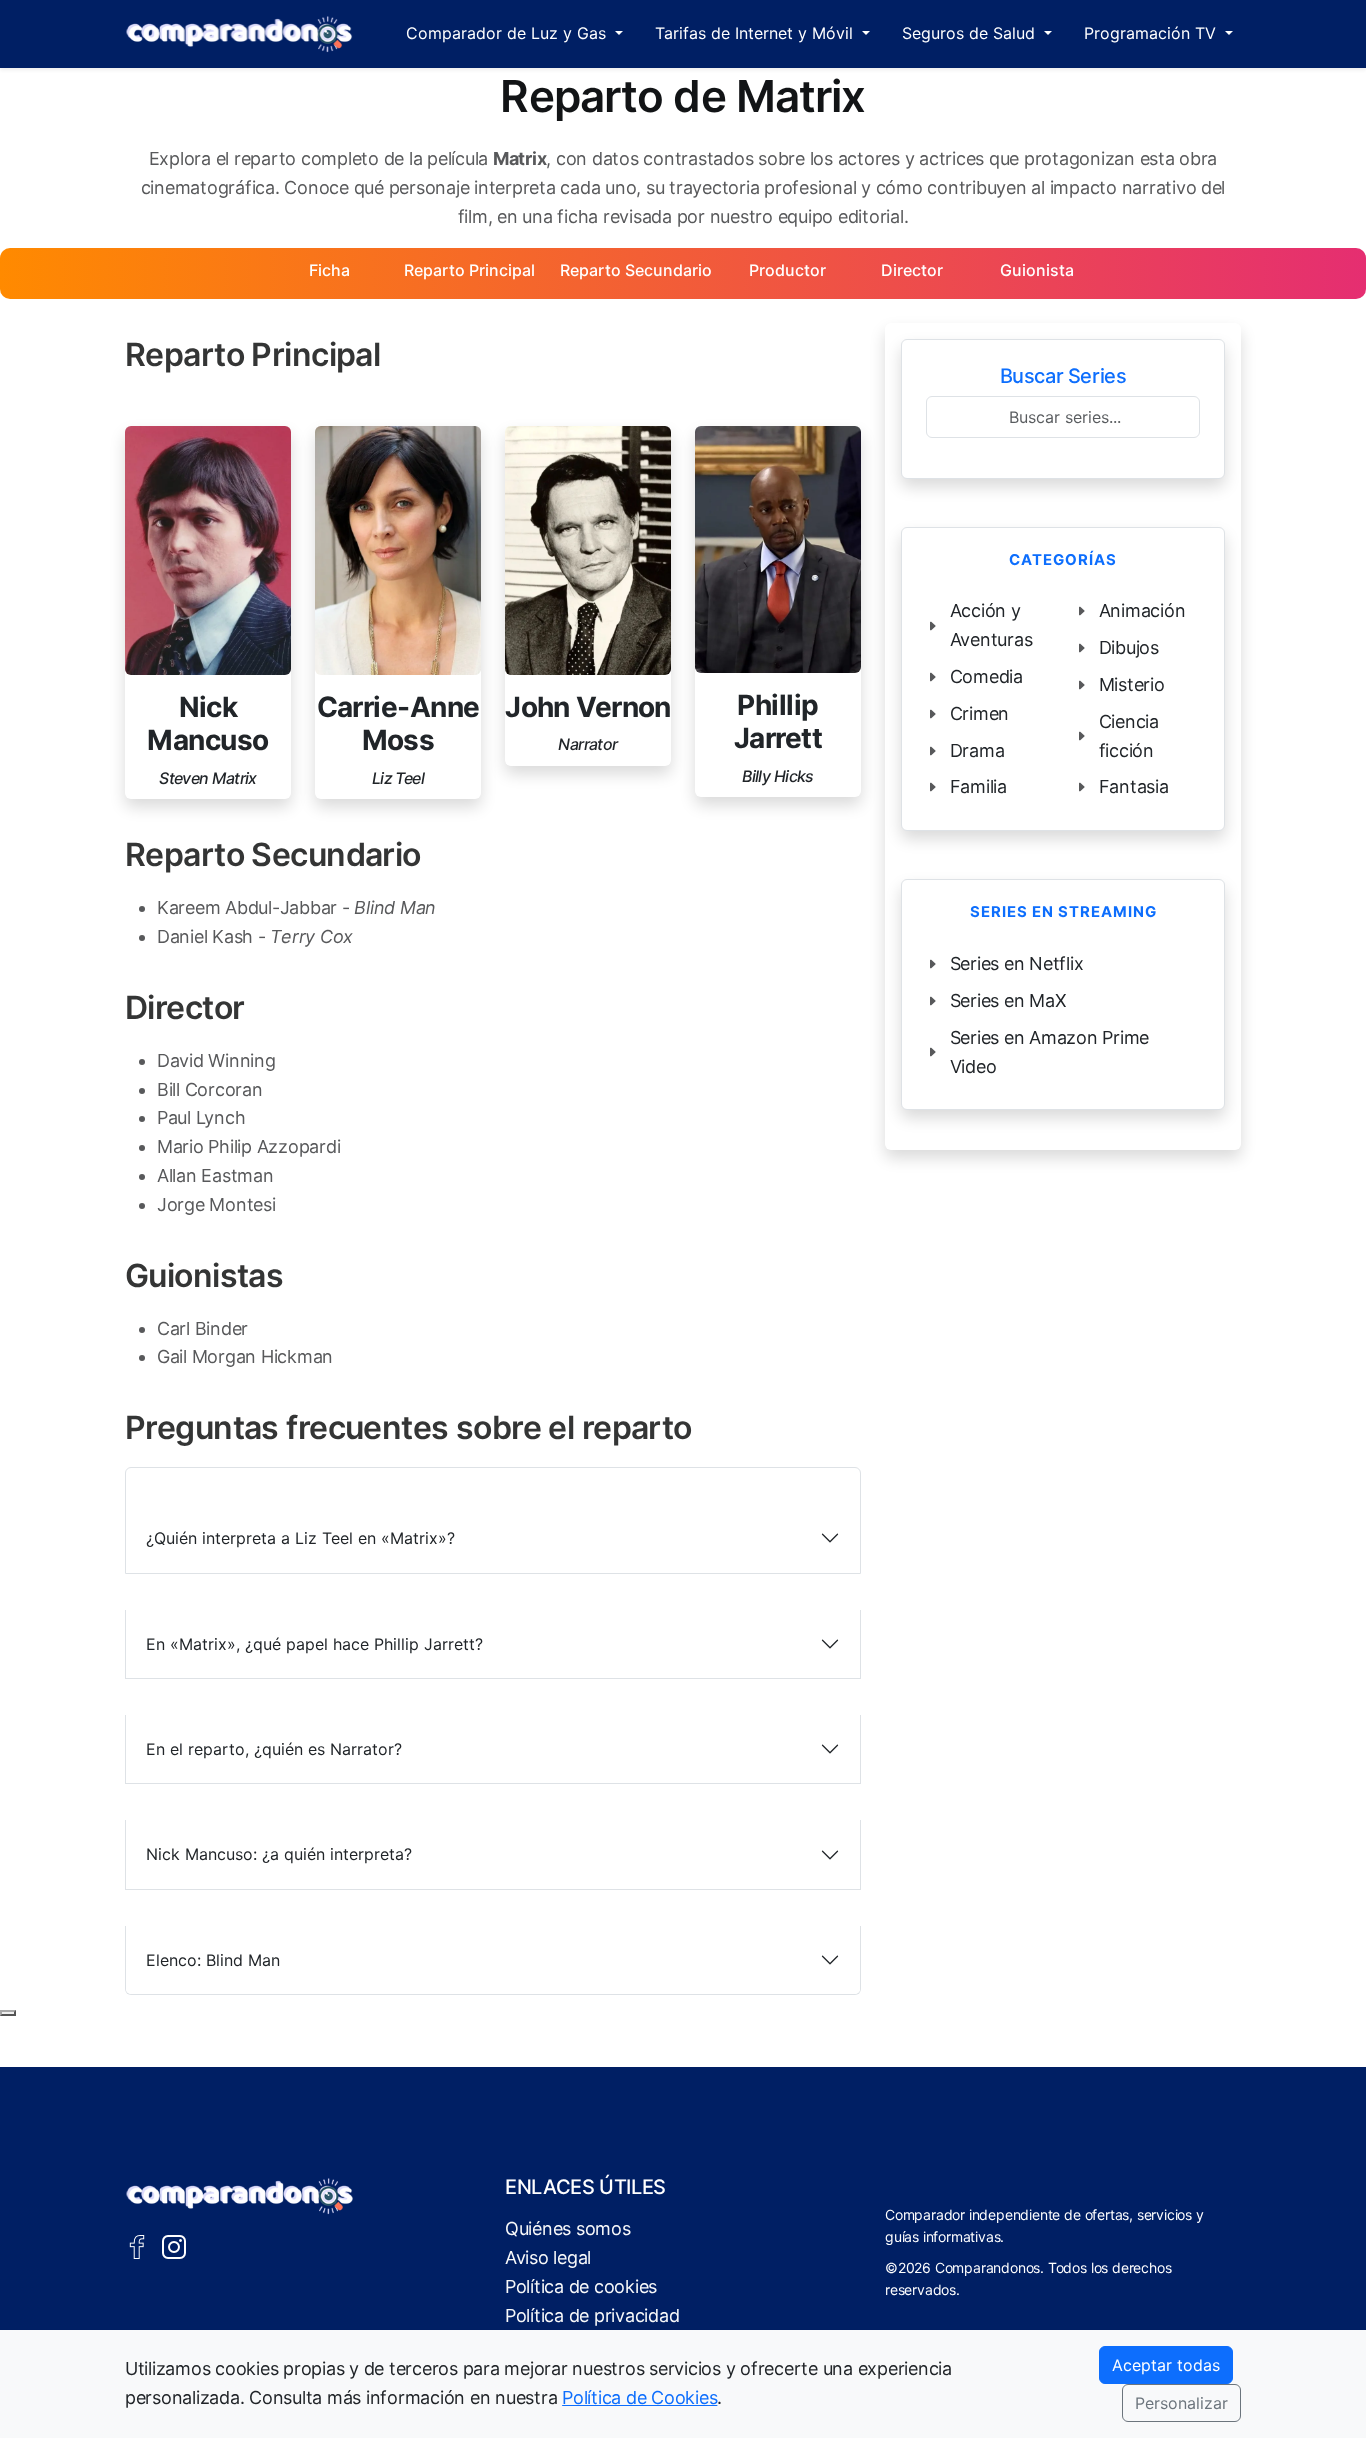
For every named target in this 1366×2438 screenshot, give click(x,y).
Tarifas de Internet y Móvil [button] (756, 33)
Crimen (980, 713)
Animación (1142, 610)
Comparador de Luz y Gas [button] (508, 33)
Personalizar (1181, 2403)
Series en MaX (1008, 1000)
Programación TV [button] (1152, 33)
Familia (978, 786)
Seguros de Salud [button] (971, 33)
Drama (977, 750)
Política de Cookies (639, 2397)
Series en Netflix (1017, 963)
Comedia (986, 676)
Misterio (1132, 684)
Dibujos (1129, 647)
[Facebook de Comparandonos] (137, 2245)
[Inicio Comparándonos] (239, 34)
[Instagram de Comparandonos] (174, 2245)
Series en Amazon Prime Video (1049, 1052)
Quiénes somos (568, 2228)
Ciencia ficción (1129, 736)
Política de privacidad (592, 2315)
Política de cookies (581, 2286)
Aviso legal (548, 2257)
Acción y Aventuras (991, 625)
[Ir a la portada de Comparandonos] (240, 2196)
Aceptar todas (1166, 2365)
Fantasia (1134, 786)
